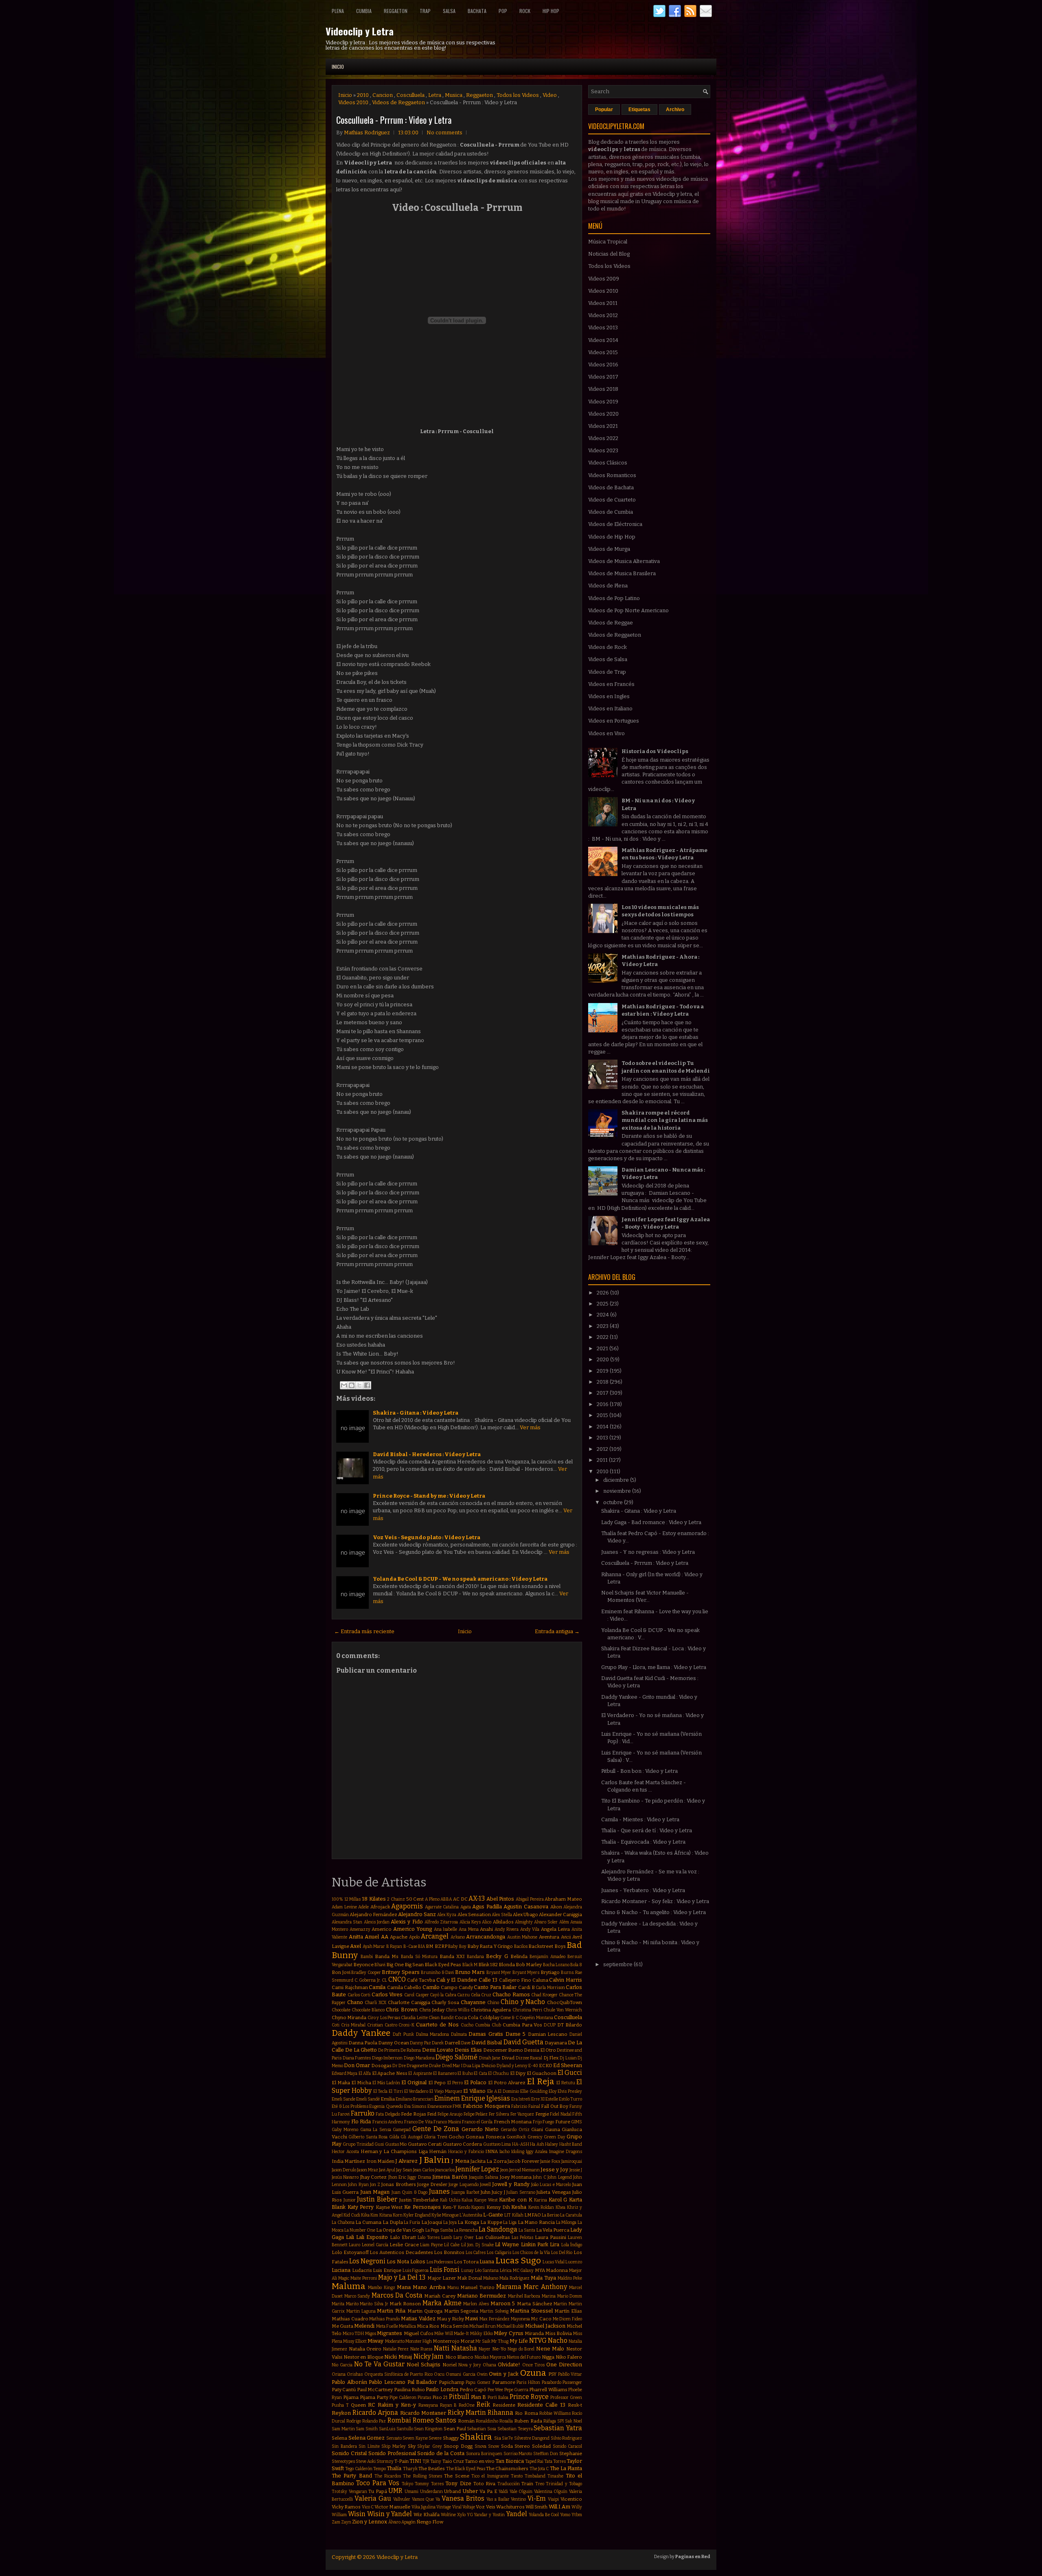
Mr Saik (483, 2341)
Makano (491, 2278)
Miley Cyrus (509, 2333)
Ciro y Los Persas (384, 2018)
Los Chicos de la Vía (531, 2253)
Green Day (554, 2137)
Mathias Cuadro (350, 2319)
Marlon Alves (476, 2304)
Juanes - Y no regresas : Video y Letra (648, 1552)
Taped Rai (534, 2461)
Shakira (476, 2437)
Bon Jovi (341, 1972)
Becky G (497, 1956)
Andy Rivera (507, 1929)
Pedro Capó (473, 2390)
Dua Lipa (472, 2066)
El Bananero (445, 2073)
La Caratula (571, 2215)
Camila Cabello (404, 1987)
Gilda (394, 2137)
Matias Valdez (418, 2319)
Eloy (553, 2091)
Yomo (565, 2515)
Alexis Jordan (377, 1922)
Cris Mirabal (353, 2025)
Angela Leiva (556, 1929)
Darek (438, 2043)
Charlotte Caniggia (409, 2002)
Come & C (509, 2018)
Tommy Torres (429, 2484)
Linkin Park (535, 2244)
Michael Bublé (510, 2326)
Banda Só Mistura (419, 1957)
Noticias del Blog (609, 254)
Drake (435, 2066)
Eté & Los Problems (350, 2106)
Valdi (503, 2492)
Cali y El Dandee (457, 1980)
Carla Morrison (550, 1988)
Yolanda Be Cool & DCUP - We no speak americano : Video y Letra (460, 1579)
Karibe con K (516, 2200)
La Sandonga (498, 2229)
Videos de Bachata (611, 487)
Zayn (346, 2522)
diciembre (617, 1480)
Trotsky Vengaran (349, 2492)
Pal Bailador (422, 2382)
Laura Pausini (551, 2237)
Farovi (344, 2114)
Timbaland (535, 2476)
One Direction (564, 2365)
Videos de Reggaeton (398, 102)
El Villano (474, 2091)
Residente (504, 2405)
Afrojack (380, 1907)
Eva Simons (415, 2106)
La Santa (527, 2230)
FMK (457, 2106)
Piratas (424, 2397)
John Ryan (358, 2185)
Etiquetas (639, 110)
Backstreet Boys (547, 1946)
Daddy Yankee (361, 2033)
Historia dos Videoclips (655, 751)
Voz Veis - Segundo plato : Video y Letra (427, 1537)
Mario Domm (570, 2296)
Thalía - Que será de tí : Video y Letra (647, 1830)
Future (563, 2122)
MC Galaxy (523, 2270)
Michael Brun (483, 2326)
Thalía (394, 2468)
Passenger (572, 2382)
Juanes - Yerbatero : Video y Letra (643, 1890)
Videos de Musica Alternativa (624, 561)
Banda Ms (387, 1956)
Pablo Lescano (387, 2382)
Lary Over (464, 2238)
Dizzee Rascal (529, 2058)
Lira (555, 2244)
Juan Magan (375, 2192)
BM (430, 1946)
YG (470, 2515)
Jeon (504, 2170)
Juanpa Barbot (465, 2192)
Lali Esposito (372, 2237)
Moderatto (395, 2341)
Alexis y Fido (407, 1922)
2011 (603, 1460)
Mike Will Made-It (452, 2334)
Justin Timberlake (419, 2200)
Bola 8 (576, 1965)
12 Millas (353, 1899)
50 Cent (415, 1899)
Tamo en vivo (480, 2461)
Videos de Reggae (611, 623)
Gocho (456, 2137)
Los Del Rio (562, 2253)
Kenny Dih (498, 2207)
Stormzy (385, 2461)
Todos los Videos (518, 95)
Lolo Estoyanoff (350, 2252)
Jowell (485, 2185)
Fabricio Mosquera (486, 2106)
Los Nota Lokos (406, 2262)
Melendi (364, 2326)
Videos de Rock (607, 647)
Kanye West (486, 2200)
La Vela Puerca (553, 2230)
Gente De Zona (436, 2129)
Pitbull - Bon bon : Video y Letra (639, 1771)
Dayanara (556, 2043)
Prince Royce (529, 2397)
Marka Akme (442, 2303)
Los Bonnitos (449, 2252)
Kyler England (417, 2215)
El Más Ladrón (386, 2083)
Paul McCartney (375, 2390)
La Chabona (343, 2222)
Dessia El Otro (540, 2050)
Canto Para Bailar (495, 1987)
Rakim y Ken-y (397, 2405)
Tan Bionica (510, 2461)
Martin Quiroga (425, 2311)
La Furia (412, 2222)
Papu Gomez (478, 2382)
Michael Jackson (545, 2326)
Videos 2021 (603, 426)
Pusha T (340, 2405)
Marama (509, 2287)
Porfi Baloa (498, 2397)
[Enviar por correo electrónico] (344, 1385)
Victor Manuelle (392, 2507)
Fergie (542, 2114)
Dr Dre (399, 2066)
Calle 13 (488, 1980)
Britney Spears (401, 1972)
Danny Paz (420, 2043)
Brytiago (550, 1972)
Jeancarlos (445, 2170)
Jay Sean (404, 2170)
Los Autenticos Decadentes (401, 2252)
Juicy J (498, 2192)
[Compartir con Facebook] (367, 1385)
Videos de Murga (609, 549)
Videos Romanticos (612, 475)
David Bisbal (487, 2043)
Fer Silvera (499, 2114)
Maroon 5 (503, 2303)
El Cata (480, 2073)
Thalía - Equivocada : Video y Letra (643, 1842)
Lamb (447, 2238)
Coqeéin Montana (536, 2018)
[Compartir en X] (359, 1385)
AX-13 (477, 1898)
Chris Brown (402, 2010)
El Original (414, 2082)
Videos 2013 (603, 327)
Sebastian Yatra (558, 2428)
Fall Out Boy (555, 2106)
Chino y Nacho (523, 2002)
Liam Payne (431, 2245)
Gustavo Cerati (425, 2144)
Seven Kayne (415, 2438)
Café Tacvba (421, 1980)
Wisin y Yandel (390, 2514)
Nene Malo (550, 2349)
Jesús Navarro (345, 2177)
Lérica (506, 2270)
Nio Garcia (342, 2365)
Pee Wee (495, 2390)
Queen (358, 2405)
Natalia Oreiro (365, 2349)
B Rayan (394, 1946)
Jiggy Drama (419, 2177)
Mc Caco (541, 2319)
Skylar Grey (430, 2446)
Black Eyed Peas (443, 1965)
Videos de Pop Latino (614, 598)
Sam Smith (367, 2429)
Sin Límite (369, 2446)
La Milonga (566, 2222)
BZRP (441, 1946)
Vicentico (571, 2499)
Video (550, 95)
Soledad (541, 2446)
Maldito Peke (570, 2278)
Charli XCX (375, 2003)
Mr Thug (500, 2341)
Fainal (534, 2106)
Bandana (475, 1957)
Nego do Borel (521, 2349)
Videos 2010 (353, 102)
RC (372, 2405)
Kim (374, 2215)
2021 (603, 1348)
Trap (425, 11)
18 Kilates (374, 1899)
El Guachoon (542, 2073)
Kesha (519, 2207)
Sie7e (507, 2438)
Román (466, 2421)
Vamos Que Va (426, 2499)
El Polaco (475, 2082)
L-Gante (493, 2215)
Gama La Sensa (376, 2130)
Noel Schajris (424, 2365)
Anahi (486, 1929)
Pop (503, 11)
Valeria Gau (373, 2498)
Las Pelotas (522, 2238)
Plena (338, 11)
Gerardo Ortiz (515, 2130)
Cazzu (463, 1995)
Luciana (341, 2270)
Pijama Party (374, 2397)
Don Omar (357, 2065)
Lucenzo (574, 2262)
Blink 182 (488, 1965)
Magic (344, 2278)
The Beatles (432, 2469)
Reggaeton (396, 11)
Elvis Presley (570, 2091)
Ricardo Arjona (375, 2413)
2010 (363, 95)
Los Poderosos (440, 2262)
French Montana (513, 2122)
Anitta (356, 1937)
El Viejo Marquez (446, 2091)
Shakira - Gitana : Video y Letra (416, 1413)
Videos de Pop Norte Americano (628, 610)
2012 (603, 1449)
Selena (339, 2438)
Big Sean (414, 1965)
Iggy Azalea (537, 2152)
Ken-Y (449, 2207)
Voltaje (469, 2507)
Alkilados (503, 1922)
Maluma (349, 2286)
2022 (603, 1337)
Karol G (558, 2200)
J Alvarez (406, 2161)
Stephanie (571, 2453)
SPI (560, 2421)
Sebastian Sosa (482, 2429)
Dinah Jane (490, 2058)
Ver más (530, 1427)
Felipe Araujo (450, 2114)
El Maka (341, 2083)
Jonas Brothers (398, 2184)
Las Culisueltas (493, 2237)
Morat (467, 2341)
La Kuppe (491, 2222)
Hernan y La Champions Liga (394, 2151)
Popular (604, 110)
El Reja (541, 2082)
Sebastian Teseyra (515, 2429)
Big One (395, 1965)
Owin (482, 2374)
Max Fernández (495, 2319)
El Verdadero (416, 2091)
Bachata (477, 11)
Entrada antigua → (557, 1631)
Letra (435, 95)
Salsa (449, 11)
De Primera (389, 2050)
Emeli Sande (344, 2099)
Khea (560, 2207)
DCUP (550, 2025)
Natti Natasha (455, 2348)
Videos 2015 (603, 352)
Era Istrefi (521, 2099)
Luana (487, 2262)
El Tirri (396, 2091)
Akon (556, 1907)
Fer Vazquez (522, 2114)
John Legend (559, 2177)
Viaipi (553, 2499)
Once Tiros (533, 2365)
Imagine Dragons (566, 2152)
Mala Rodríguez (514, 2278)
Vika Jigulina (424, 2507)
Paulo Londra (442, 2389)
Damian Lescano (548, 2034)
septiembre (618, 1964)
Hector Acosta (345, 2152)
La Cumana (368, 2222)
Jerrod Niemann (524, 2170)
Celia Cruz (481, 1995)
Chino (493, 2003)
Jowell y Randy (511, 2184)
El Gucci (570, 2073)
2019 (603, 1371)
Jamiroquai (572, 2161)
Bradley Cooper (366, 1973)
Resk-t (575, 2405)
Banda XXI (452, 1956)
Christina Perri (527, 2010)
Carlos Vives (387, 1994)
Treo (540, 2484)
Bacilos (521, 1946)
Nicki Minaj (398, 2357)
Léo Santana (487, 2270)
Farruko (363, 2113)
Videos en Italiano (610, 709)
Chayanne (473, 2002)
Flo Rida (361, 2121)
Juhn (486, 2192)
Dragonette (417, 2066)
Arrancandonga (486, 1937)
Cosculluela (410, 95)
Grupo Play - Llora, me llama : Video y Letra (654, 1667)
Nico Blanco (460, 2357)
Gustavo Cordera (462, 2144)
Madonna (557, 2270)
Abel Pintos (500, 1899)
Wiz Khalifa (427, 2515)
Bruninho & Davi (437, 1973)
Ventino (518, 2499)
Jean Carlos (424, 2170)
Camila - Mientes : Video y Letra (640, 1819)
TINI (415, 2461)
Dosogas (381, 2066)
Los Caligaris (499, 2253)
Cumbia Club (488, 2025)
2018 (603, 1382)
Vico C (368, 2507)
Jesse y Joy (554, 2170)
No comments (444, 133)
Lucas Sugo (518, 2261)
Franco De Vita (418, 2122)
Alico (487, 1922)
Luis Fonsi (445, 2270)
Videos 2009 (604, 279)
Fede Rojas (413, 2114)
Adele (363, 1907)
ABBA (446, 1899)
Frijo (537, 2122)
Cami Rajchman (350, 1987)
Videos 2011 (603, 303)
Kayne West (389, 2207)
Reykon (341, 2413)
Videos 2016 (603, 365)
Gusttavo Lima (497, 2144)
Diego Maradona (419, 2058)
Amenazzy (360, 1929)
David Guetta (523, 2042)
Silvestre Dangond (532, 2438)
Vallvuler (402, 2499)
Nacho (558, 2341)
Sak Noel (574, 2421)
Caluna (540, 1980)
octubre (614, 1502)
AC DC (460, 1899)
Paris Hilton (528, 2382)
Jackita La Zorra (489, 2161)
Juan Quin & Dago (409, 2192)
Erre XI (538, 2099)
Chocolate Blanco (368, 2010)
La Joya (450, 2222)
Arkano (458, 1937)
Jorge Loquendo (463, 2185)
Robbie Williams (555, 2413)
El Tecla (381, 2091)
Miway (375, 2341)
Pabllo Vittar (570, 2374)
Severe (435, 2438)
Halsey (552, 2144)
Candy (466, 1987)
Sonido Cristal (349, 2453)
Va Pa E (488, 2491)
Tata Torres (555, 2461)
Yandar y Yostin (489, 2515)
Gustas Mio (396, 2144)
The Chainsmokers (507, 2469)
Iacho (505, 2152)
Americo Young (413, 1929)
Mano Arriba (429, 2287)
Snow (494, 2446)
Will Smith (536, 2507)
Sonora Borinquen (484, 2454)
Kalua (467, 2200)
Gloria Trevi (435, 2137)
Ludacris (362, 2270)
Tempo (380, 2469)
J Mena (460, 2161)
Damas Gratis (486, 2034)
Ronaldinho (487, 2421)
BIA (421, 1946)
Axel (356, 1946)
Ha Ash (537, 2144)
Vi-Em (537, 2498)
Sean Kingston (428, 2429)
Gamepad (402, 2130)
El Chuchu (498, 2073)
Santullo (405, 2429)
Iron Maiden (380, 2161)
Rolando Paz (374, 2421)
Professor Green (566, 2397)
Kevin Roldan (541, 2207)
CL (384, 1980)
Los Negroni (367, 2261)
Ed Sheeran (568, 2065)
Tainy (436, 2461)
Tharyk (410, 2469)
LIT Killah (514, 2215)
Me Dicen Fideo (567, 2319)
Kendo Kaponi (472, 2207)
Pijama (351, 2397)
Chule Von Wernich (563, 2010)
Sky (412, 2446)
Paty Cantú (344, 2390)
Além (564, 1922)
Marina (549, 2296)
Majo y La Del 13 (402, 2277)
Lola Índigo (572, 2245)
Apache (399, 1937)
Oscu (439, 2374)
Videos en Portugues (614, 721)
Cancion (383, 95)
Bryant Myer (499, 1973)
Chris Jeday (432, 2010)
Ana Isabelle (446, 1929)
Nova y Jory (470, 2365)
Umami (412, 2492)
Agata (466, 1907)
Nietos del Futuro (524, 2357)
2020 (603, 1359)
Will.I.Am (559, 2507)
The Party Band (352, 2476)
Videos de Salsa (608, 659)
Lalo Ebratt (403, 2237)
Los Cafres (476, 2253)
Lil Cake (452, 2245)
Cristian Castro (382, 2025)
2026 (603, 1293)
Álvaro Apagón (402, 2522)
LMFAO (533, 2215)
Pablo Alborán (349, 2382)
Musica (454, 95)
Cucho (467, 2025)
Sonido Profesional (392, 2453)
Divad (508, 2058)
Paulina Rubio (409, 2390)
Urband (452, 2491)
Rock (525, 11)
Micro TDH (354, 2334)
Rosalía (506, 2421)
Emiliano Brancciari (415, 2099)
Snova (481, 2446)
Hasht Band (571, 2144)
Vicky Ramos (346, 2507)
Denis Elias (468, 2050)
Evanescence (440, 2106)
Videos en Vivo (606, 733)
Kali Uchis (450, 2200)
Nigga (548, 2357)
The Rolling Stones (422, 2476)
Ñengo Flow (430, 2522)
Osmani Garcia (460, 2374)
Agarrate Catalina (442, 1907)
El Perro (455, 2083)
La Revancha (466, 2230)
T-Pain (402, 2461)
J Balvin (435, 2160)
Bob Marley (529, 1965)
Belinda (519, 1956)
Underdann (431, 2492)
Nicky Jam (429, 2356)
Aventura (549, 1937)
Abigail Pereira (530, 1899)
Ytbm (577, 2515)
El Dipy (518, 2073)
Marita (338, 2304)
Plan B (479, 2397)
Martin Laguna (361, 2311)
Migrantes (390, 2333)
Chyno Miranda (349, 2017)
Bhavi (380, 1965)
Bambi (367, 1957)
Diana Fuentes (357, 2058)
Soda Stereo (516, 2446)
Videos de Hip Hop (612, 537)
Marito (352, 2304)
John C (539, 2177)
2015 (603, 1415)
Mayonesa (520, 2319)
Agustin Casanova (526, 1907)
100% (337, 1899)
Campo (449, 1987)
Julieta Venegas (554, 2192)
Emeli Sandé (368, 2099)
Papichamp (452, 2382)
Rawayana (428, 2405)
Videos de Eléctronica (615, 524)
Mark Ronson (405, 2304)
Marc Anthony (545, 2287)
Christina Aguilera (491, 2010)
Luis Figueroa (416, 2270)
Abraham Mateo (563, 1899)
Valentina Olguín (551, 2492)
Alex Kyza (447, 1915)
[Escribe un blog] (352, 1385)
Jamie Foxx (550, 2161)
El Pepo (437, 2083)
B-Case (410, 1946)
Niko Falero (569, 2357)
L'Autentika (471, 2215)
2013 (603, 1438)
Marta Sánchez (535, 2304)
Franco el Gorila (477, 2122)
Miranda (534, 2333)
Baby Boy (457, 1946)
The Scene (456, 2476)
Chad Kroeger (544, 1995)
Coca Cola (466, 2017)
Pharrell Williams (548, 2390)
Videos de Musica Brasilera (622, 573)
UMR (395, 2491)
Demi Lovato (438, 2050)
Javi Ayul (387, 2170)
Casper (422, 1995)
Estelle (552, 2099)
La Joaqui (432, 2222)
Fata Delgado (388, 2114)
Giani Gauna (545, 2129)
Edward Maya (345, 2073)
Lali (350, 2237)
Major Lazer (442, 2278)
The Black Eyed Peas (466, 2469)
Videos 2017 (603, 377)
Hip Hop (551, 11)
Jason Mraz (368, 2170)
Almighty (524, 1922)
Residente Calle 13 (541, 2405)
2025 (603, 1304)
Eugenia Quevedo (386, 2106)
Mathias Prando (384, 2319)
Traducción (509, 2484)
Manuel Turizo (477, 2287)
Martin (560, 2304)
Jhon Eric (397, 2177)
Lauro (355, 2245)
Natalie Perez (396, 2349)
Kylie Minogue (445, 2215)
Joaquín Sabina (484, 2177)
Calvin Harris (566, 1980)
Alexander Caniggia (560, 1914)
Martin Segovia (461, 2311)
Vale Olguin (521, 2492)
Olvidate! (509, 2365)
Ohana (489, 2365)
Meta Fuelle (387, 2326)
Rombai (399, 2420)
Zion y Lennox (370, 2522)
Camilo (431, 1987)
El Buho (465, 2073)
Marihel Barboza (524, 2296)
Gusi (379, 2144)
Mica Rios (428, 2326)
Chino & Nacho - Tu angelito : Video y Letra (653, 1912)
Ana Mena (469, 1929)
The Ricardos (388, 2476)
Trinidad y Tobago (564, 2484)
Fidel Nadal (560, 2114)
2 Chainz (396, 1899)
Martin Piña (391, 2311)
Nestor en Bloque (363, 2357)
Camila (377, 1987)
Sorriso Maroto (518, 2454)
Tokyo (407, 2484)
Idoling (518, 2152)
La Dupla (393, 2222)
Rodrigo (354, 2421)
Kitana (386, 2215)
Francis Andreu (388, 2122)
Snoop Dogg (458, 2446)
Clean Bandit (441, 2018)
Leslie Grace (404, 2245)
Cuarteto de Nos (437, 2025)
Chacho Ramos (511, 1994)
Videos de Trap (607, 672)
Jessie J (576, 2170)
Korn (398, 2215)
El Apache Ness (390, 2073)
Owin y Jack (504, 2374)
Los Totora (466, 2262)
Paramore (504, 2382)
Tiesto (517, 2476)
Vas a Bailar (498, 2499)
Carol (409, 1995)
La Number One (360, 2230)
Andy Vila (530, 1929)
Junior (350, 2200)
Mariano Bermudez (482, 2296)
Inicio (338, 67)
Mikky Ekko (482, 2334)
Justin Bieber (377, 2199)
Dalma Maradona (433, 2034)
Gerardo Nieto (480, 2129)
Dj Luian (568, 2058)
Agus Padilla (487, 1907)
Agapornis (407, 1906)
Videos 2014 (603, 340)
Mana (404, 2287)
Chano (355, 2002)
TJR (426, 2461)
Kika (365, 2215)
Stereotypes (343, 2461)
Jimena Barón (450, 2177)
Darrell (452, 2043)
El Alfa (365, 2073)
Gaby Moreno (345, 2130)
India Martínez (348, 2161)
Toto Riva (484, 2484)
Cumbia (364, 11)
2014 (603, 1427)
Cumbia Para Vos (523, 2025)
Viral (457, 2507)
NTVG (538, 2341)
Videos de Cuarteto (612, 500)
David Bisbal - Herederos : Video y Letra (427, 1454)
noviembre (618, 1491)
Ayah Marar (374, 1946)
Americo (382, 1929)
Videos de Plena (608, 586)
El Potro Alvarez (507, 2083)
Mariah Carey (440, 2296)
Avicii (566, 1937)
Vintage (444, 2507)
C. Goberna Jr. (368, 1980)
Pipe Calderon (403, 2397)
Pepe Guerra (516, 2390)
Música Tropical (608, 242)
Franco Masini (447, 2122)
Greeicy (535, 2137)
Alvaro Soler (546, 1922)
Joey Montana (516, 2177)
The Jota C (539, 2469)
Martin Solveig (494, 2311)
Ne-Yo (499, 2349)
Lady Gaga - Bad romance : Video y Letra (651, 1522)
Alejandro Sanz (417, 1914)
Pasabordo (552, 2382)
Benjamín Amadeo (547, 1957)
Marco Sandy (357, 2296)
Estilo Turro (570, 2099)
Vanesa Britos (463, 2498)
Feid (432, 2114)
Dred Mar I (452, 2066)
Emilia (388, 2099)
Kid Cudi (352, 2215)
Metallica (407, 2326)
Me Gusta (343, 2326)
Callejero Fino (515, 1980)
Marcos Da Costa (397, 2295)
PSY (552, 2374)
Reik (483, 2404)
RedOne (467, 2405)
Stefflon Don (546, 2454)
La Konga (468, 2222)
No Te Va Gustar (379, 2364)
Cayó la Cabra (443, 1995)
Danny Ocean (393, 2043)
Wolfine (448, 2515)
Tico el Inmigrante (490, 2476)
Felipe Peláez (476, 2114)
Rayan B (449, 2405)
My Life (519, 2341)
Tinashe (555, 2476)
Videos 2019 (603, 402)
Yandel (517, 2514)
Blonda (507, 1965)
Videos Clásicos (608, 463)
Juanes (439, 2192)
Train (527, 2484)
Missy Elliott (355, 2341)
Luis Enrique (387, 2270)
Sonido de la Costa (441, 2453)
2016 (603, 1404)
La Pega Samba (439, 2230)
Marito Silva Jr (374, 2304)
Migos (371, 2334)
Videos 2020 (603, 414)
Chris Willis (458, 2010)
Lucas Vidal (554, 2262)
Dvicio (488, 2066)
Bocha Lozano (556, 1965)
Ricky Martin (467, 2413)
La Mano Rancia (536, 2222)
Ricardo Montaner (423, 2413)
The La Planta (566, 2468)
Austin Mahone (522, 1937)
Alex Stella (502, 1915)
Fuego (548, 2122)
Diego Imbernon (387, 2058)
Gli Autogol (411, 2137)
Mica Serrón (454, 2326)
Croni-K (406, 2025)
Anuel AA (377, 1937)
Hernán (438, 2151)
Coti (336, 2025)
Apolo (414, 1937)
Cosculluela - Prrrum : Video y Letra (394, 120)
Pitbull (459, 2397)
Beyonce (363, 1965)
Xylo (461, 2515)
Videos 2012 (603, 315)
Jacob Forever (523, 2161)
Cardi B (526, 1987)
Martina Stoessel (531, 2311)
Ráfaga (550, 2421)
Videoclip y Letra (360, 31)
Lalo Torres (429, 2238)
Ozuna (533, 2373)
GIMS (577, 2122)
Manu (453, 2288)
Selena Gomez (367, 2438)
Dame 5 (516, 2034)
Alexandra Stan (347, 1922)
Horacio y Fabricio (466, 2152)
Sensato (394, 2438)
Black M (470, 1965)
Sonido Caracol (568, 2446)
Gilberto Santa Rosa (368, 2137)
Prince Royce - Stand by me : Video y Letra (429, 1496)
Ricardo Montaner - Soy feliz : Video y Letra (655, 1901)
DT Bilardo (570, 2025)
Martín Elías (568, 2311)
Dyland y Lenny (512, 2066)
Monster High (419, 2341)
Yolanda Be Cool (544, 2515)
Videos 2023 (603, 450)
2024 (603, 1315)
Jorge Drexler (432, 2184)
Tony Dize (458, 2483)
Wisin (357, 2514)
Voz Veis (485, 2507)
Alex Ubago (525, 1914)
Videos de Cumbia (611, 512)
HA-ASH (521, 2144)
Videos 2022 (603, 438)
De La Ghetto (361, 2050)
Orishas (355, 2374)
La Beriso (551, 2215)
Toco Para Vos (378, 2483)
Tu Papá (378, 2491)
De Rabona (411, 2050)
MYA (540, 2270)
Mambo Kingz (381, 2288)
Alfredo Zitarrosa (441, 1922)
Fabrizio (519, 2106)
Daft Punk (403, 2034)
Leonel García (375, 2245)
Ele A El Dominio (503, 2091)
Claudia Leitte (414, 2018)
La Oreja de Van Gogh (400, 2230)
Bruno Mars (470, 1972)
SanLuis (387, 2429)
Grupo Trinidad (358, 2144)
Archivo (675, 110)
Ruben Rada (528, 2421)
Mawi (471, 2319)
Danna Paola (363, 2043)
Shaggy (451, 2438)
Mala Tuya (543, 2278)
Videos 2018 (603, 389)
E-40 (533, 2066)
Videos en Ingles (609, 696)
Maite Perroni (364, 2278)
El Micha (361, 2083)
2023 (603, 1326)
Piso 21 (440, 2397)
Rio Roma (526, 2413)
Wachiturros (510, 2507)
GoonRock (516, 2137)
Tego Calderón (359, 2469)
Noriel (450, 2365)
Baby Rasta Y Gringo (490, 1946)
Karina (541, 2200)
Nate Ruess (421, 2349)
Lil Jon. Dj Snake (477, 2245)
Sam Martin (343, 2429)
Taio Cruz (453, 2461)
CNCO (397, 1979)
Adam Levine (344, 1907)
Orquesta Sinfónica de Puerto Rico (398, 2374)
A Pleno (432, 1899)
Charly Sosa (445, 2002)
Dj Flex (551, 2058)
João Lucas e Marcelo (551, 2185)
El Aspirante (420, 2073)
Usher (470, 2491)
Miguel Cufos (419, 2333)
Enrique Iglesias (486, 2098)
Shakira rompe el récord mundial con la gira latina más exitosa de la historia (665, 1120)
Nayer (485, 2349)
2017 (603, 1393)
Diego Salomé (456, 2057)
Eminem (447, 2098)
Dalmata (459, 2034)
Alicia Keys (470, 1922)
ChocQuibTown (565, 2002)
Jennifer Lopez (477, 2169)
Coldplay (489, 2017)
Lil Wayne (507, 2244)
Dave (466, 2043)
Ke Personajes (422, 2207)
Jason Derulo (344, 2170)
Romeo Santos (435, 2420)
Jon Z (375, 2185)
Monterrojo (446, 2341)
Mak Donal (470, 2278)
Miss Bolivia (559, 2333)
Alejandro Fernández (373, 1914)
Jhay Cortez (373, 2177)
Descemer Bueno (503, 2050)
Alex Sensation (474, 1914)
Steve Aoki (366, 2461)
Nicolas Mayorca (490, 2357)
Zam (336, 2522)
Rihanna (500, 2413)
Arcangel (435, 1936)
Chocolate (341, 2010)
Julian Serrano (521, 2192)
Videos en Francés (611, 684)
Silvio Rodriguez (567, 2438)
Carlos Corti (359, 1995)
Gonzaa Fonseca (485, 2137)
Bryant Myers (526, 1973)
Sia (498, 2438)
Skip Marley (394, 2446)
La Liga (510, 2222)
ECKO (546, 2066)
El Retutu (566, 2083)
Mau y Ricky (450, 2319)
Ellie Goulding (534, 2091)
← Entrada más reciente (364, 1631)
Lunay (467, 2270)
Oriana (339, 2374)
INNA (491, 2151)
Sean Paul (455, 2429)
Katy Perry (361, 2207)
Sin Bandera (344, 2446)
